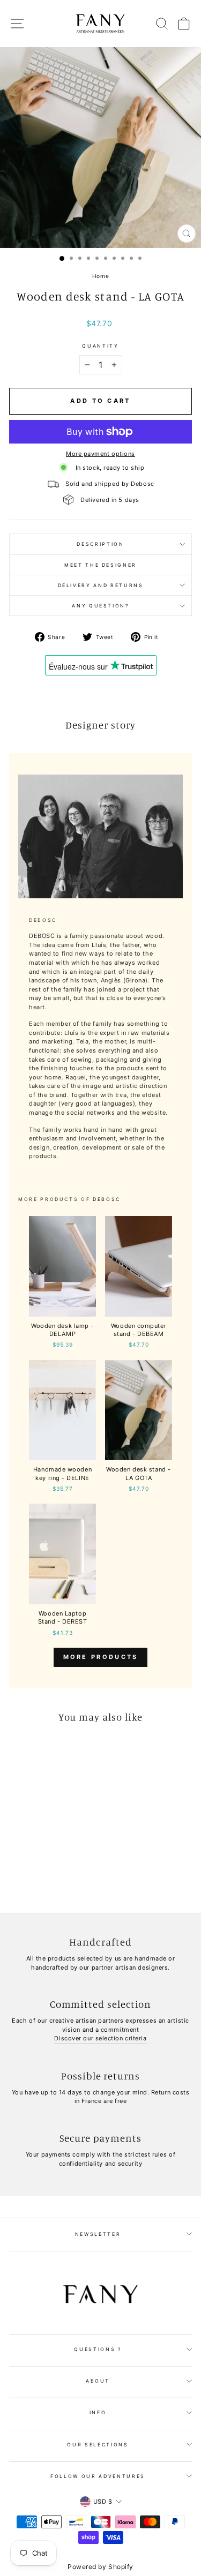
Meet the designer (100, 565)
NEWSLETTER (98, 2234)
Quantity (100, 346)
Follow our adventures (98, 2476)
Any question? (100, 606)
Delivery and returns (101, 585)
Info (98, 2412)
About (98, 2381)
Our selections (98, 2444)
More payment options (100, 454)
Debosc (107, 1199)
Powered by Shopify (100, 2567)
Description (100, 544)
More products (101, 1657)
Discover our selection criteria (100, 2038)
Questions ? (98, 2349)
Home (100, 276)
